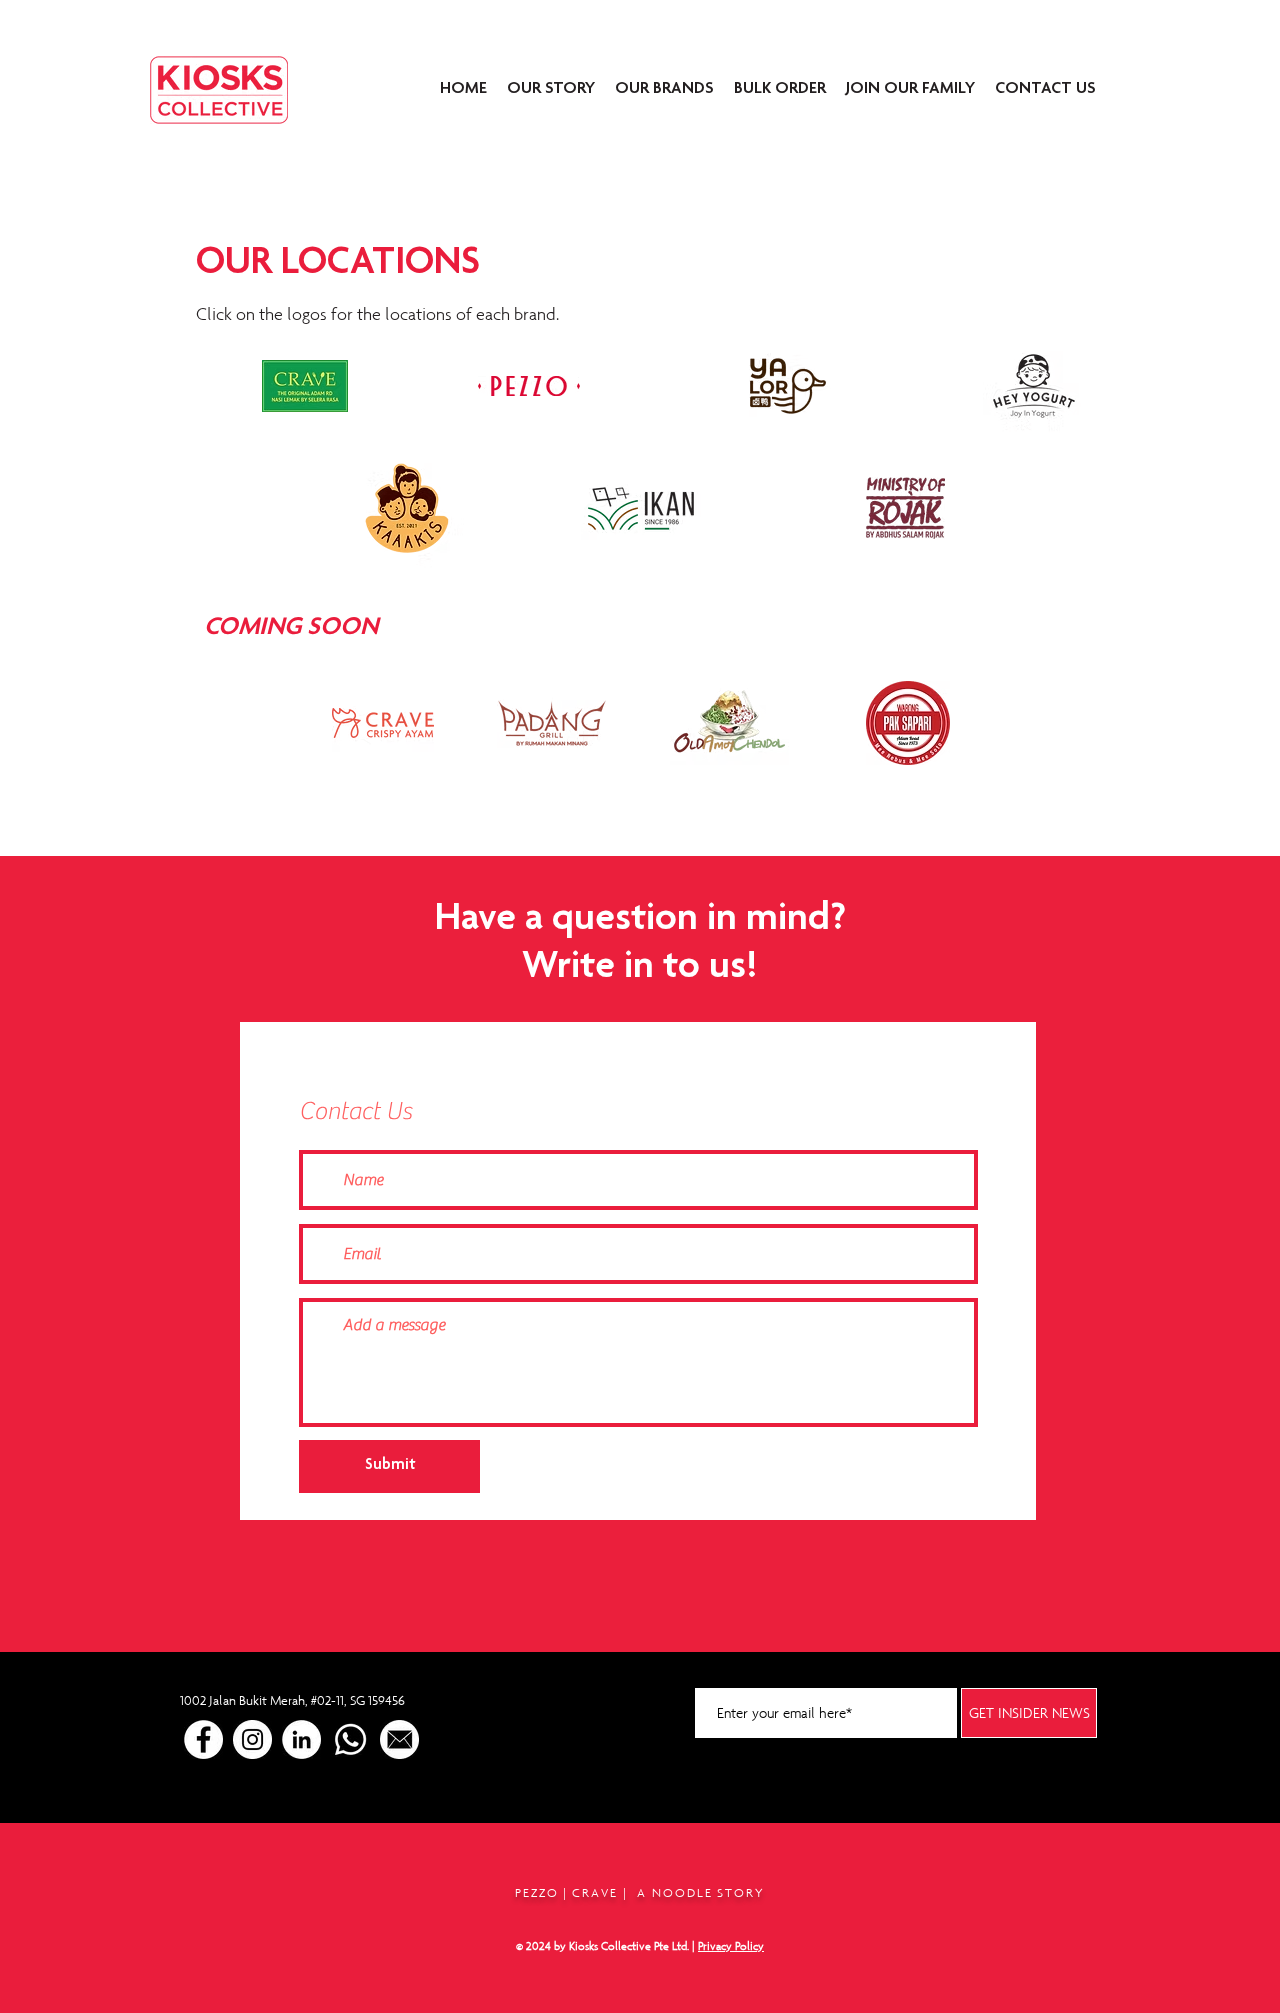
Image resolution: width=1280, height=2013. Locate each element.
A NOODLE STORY (701, 1893)
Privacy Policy (731, 1946)
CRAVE (595, 1893)
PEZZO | (544, 1893)
